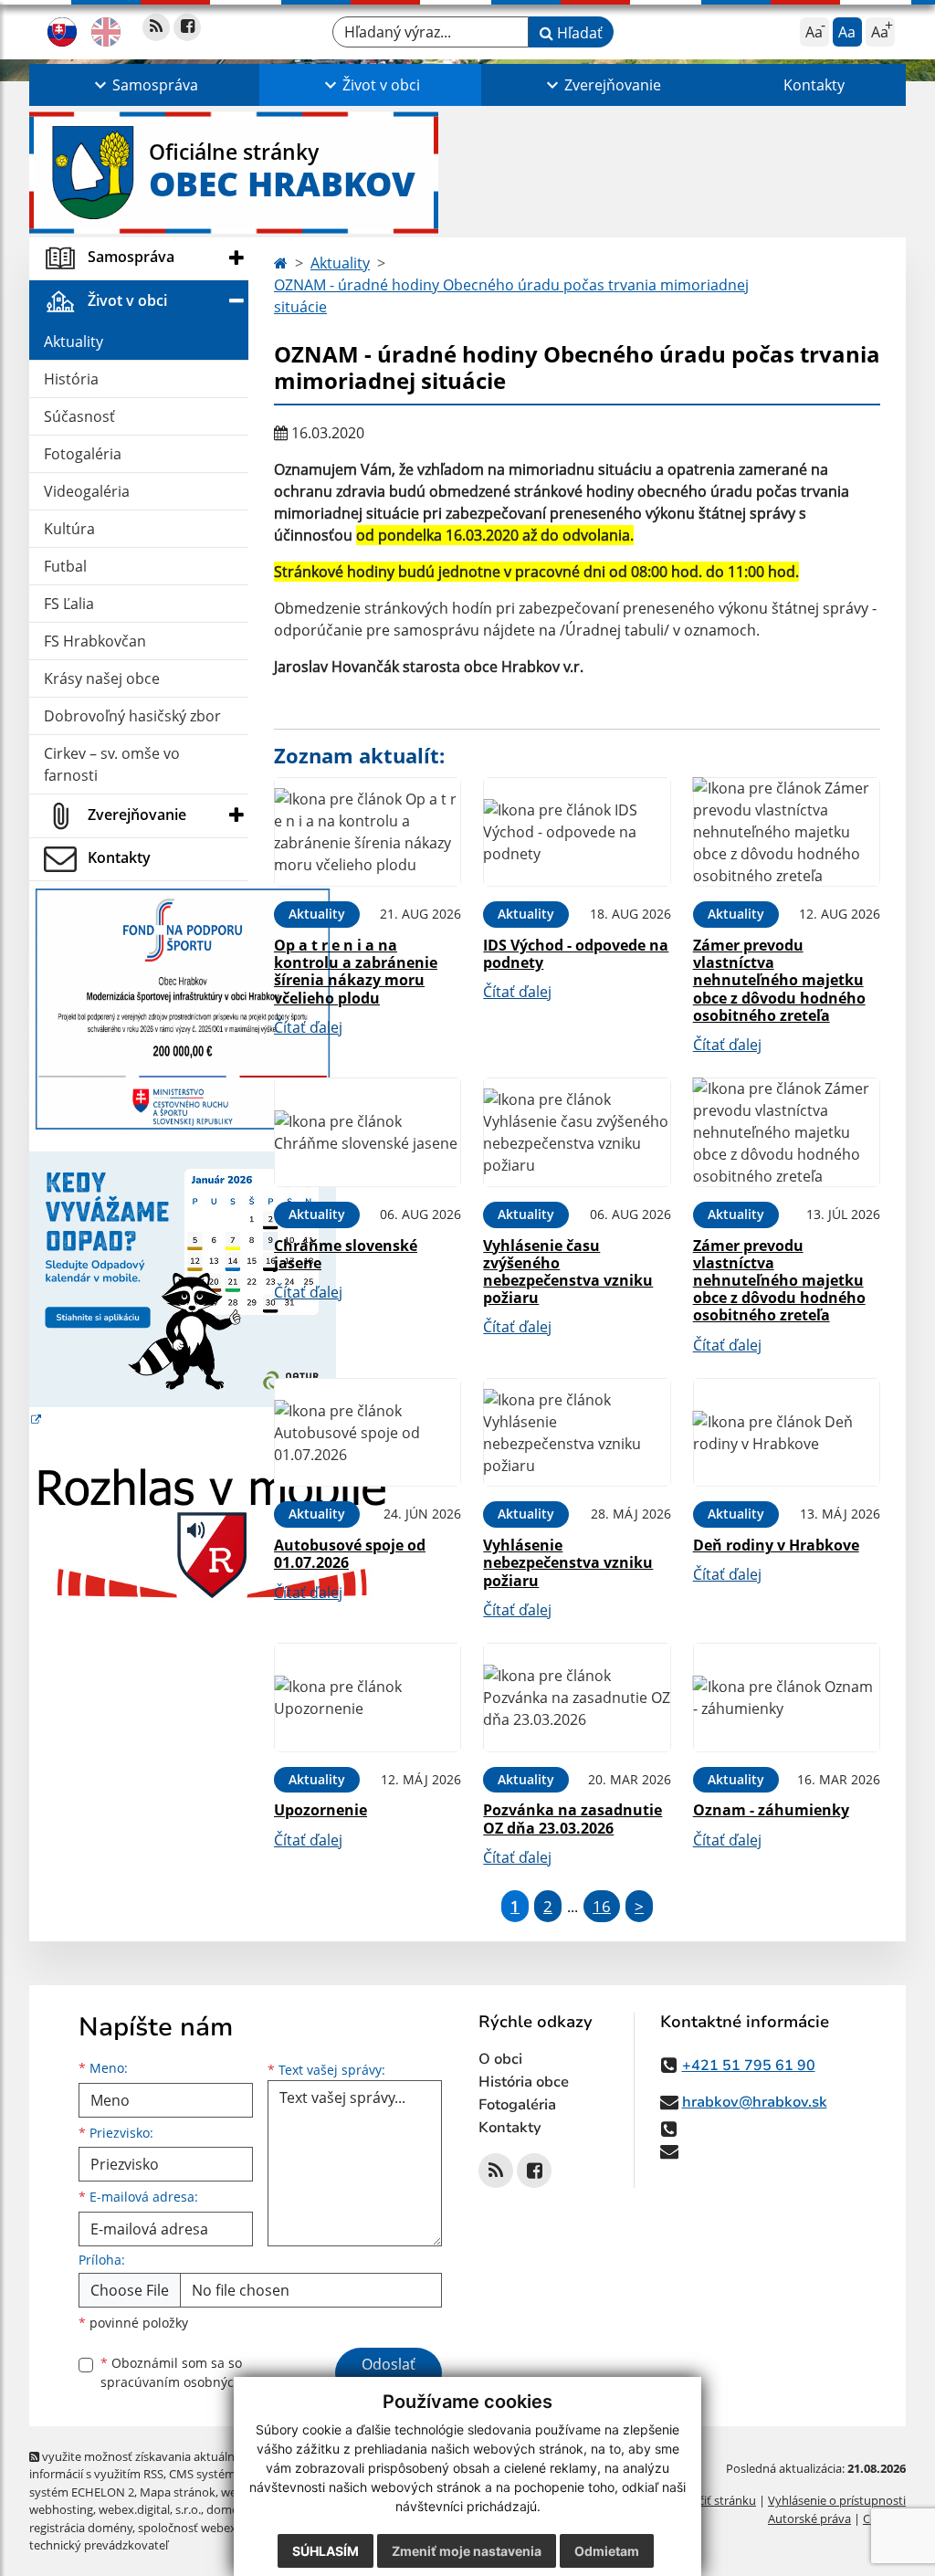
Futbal (65, 566)
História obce (524, 2082)
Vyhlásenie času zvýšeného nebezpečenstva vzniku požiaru (568, 1272)
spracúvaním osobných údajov (194, 2382)
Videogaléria (87, 491)
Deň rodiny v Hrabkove (776, 1545)
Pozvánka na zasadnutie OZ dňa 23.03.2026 (573, 1819)
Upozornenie (320, 1810)
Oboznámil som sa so (194, 2372)
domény (229, 2509)
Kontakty (814, 85)
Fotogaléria (83, 454)
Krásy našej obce (102, 678)
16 (602, 1906)
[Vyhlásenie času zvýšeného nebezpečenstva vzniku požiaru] (577, 1132)
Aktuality (74, 342)
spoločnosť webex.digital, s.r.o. (221, 2528)
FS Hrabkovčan (95, 641)
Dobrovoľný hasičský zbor (132, 716)
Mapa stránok (178, 2492)
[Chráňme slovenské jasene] (368, 1132)
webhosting (61, 2509)
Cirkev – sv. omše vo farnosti (112, 764)
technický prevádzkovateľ (99, 2545)
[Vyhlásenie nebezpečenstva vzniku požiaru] (577, 1433)
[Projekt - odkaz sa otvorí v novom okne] (183, 1007)
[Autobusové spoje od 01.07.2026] (368, 1433)
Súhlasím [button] (326, 2551)
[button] (144, 85)
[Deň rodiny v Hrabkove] (787, 1433)
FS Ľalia (69, 604)
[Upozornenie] (368, 1698)
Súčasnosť (79, 416)
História (71, 379)
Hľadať (578, 33)
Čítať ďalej (308, 1027)
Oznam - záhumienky (771, 1810)
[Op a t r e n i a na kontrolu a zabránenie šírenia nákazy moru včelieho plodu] (368, 832)
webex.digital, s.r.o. (150, 2509)
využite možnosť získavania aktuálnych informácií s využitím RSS (142, 2465)
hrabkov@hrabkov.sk (755, 2102)
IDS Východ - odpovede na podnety (576, 954)
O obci (500, 2059)
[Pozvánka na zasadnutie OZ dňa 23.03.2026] (577, 1698)
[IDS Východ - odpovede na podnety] (577, 832)
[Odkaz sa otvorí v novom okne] (156, 27)
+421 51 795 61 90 (749, 2066)
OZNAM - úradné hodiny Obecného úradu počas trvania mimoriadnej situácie (511, 296)
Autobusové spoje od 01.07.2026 (350, 1554)
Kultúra (69, 529)
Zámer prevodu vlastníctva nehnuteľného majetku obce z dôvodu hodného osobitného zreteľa (779, 980)
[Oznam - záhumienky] (787, 1698)
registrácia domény (81, 2528)
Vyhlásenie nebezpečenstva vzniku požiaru (568, 1562)
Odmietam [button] (607, 2551)
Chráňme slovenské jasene (346, 1254)
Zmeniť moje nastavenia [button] (467, 2551)
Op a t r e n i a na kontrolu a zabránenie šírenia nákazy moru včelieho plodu (356, 972)
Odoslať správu (389, 2375)
